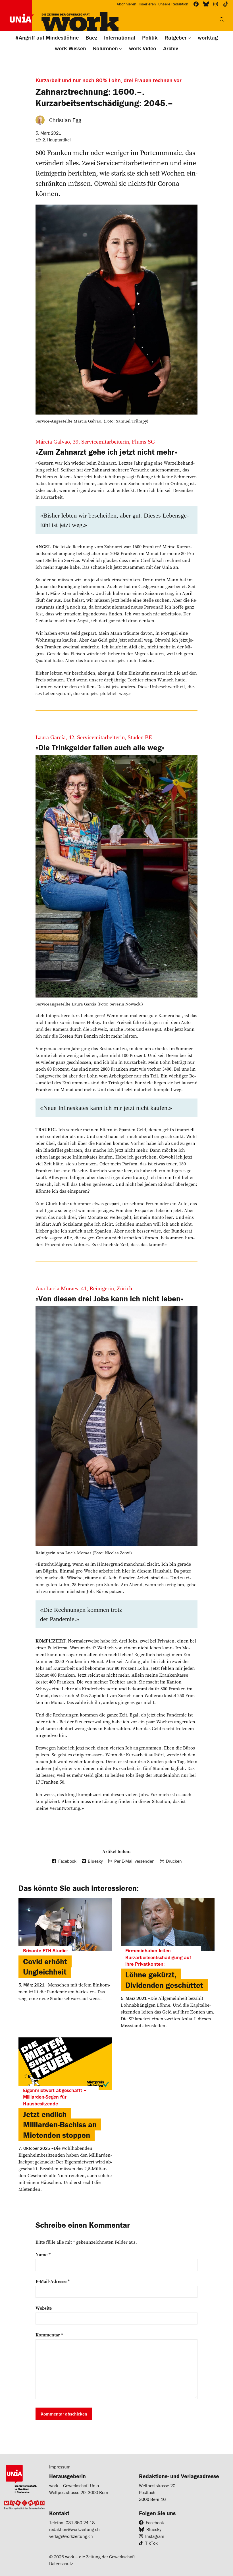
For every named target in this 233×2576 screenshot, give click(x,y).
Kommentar (49, 2335)
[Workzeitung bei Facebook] (196, 4)
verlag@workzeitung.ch (71, 2536)
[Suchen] (222, 20)
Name (43, 2254)
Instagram (155, 2536)
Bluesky (154, 2529)
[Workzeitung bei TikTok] (226, 4)
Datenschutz (61, 2563)
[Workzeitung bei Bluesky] (206, 4)
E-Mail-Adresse (53, 2281)
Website (44, 2308)
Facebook (155, 2523)
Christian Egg (65, 120)
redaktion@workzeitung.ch (74, 2529)
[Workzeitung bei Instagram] (216, 4)
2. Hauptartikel (57, 140)
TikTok (151, 2543)
